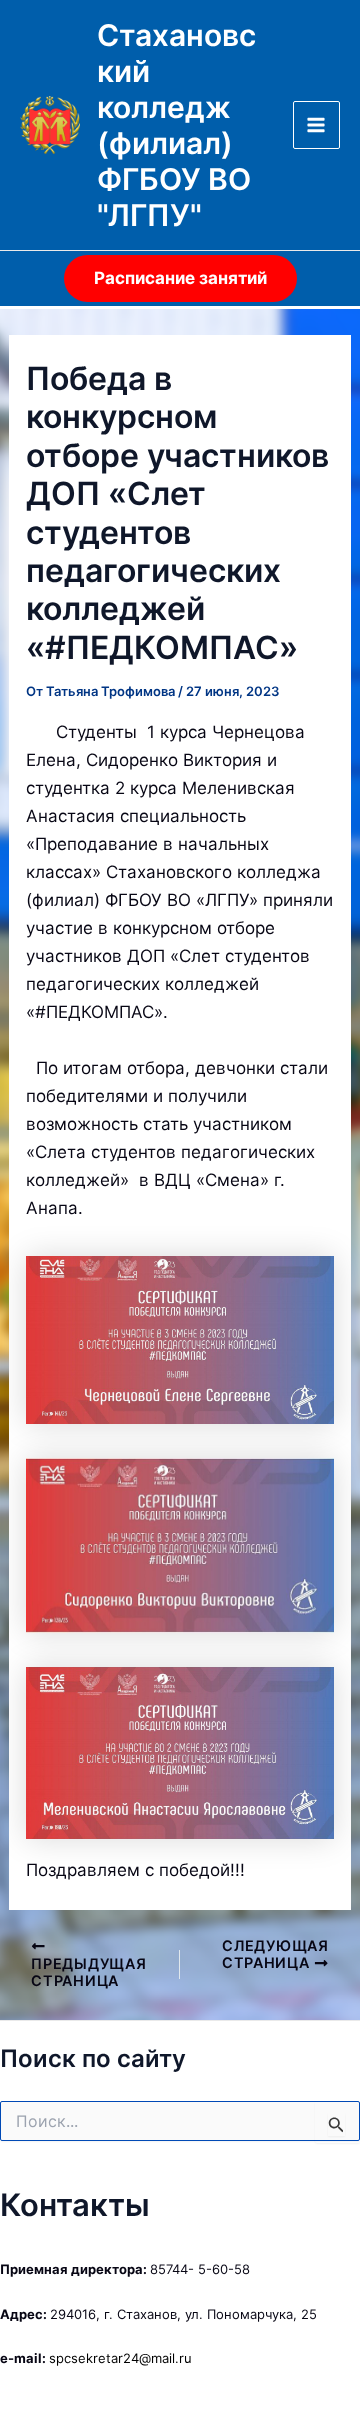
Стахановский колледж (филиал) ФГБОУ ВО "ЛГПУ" (176, 125)
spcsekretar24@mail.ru (120, 2358)
